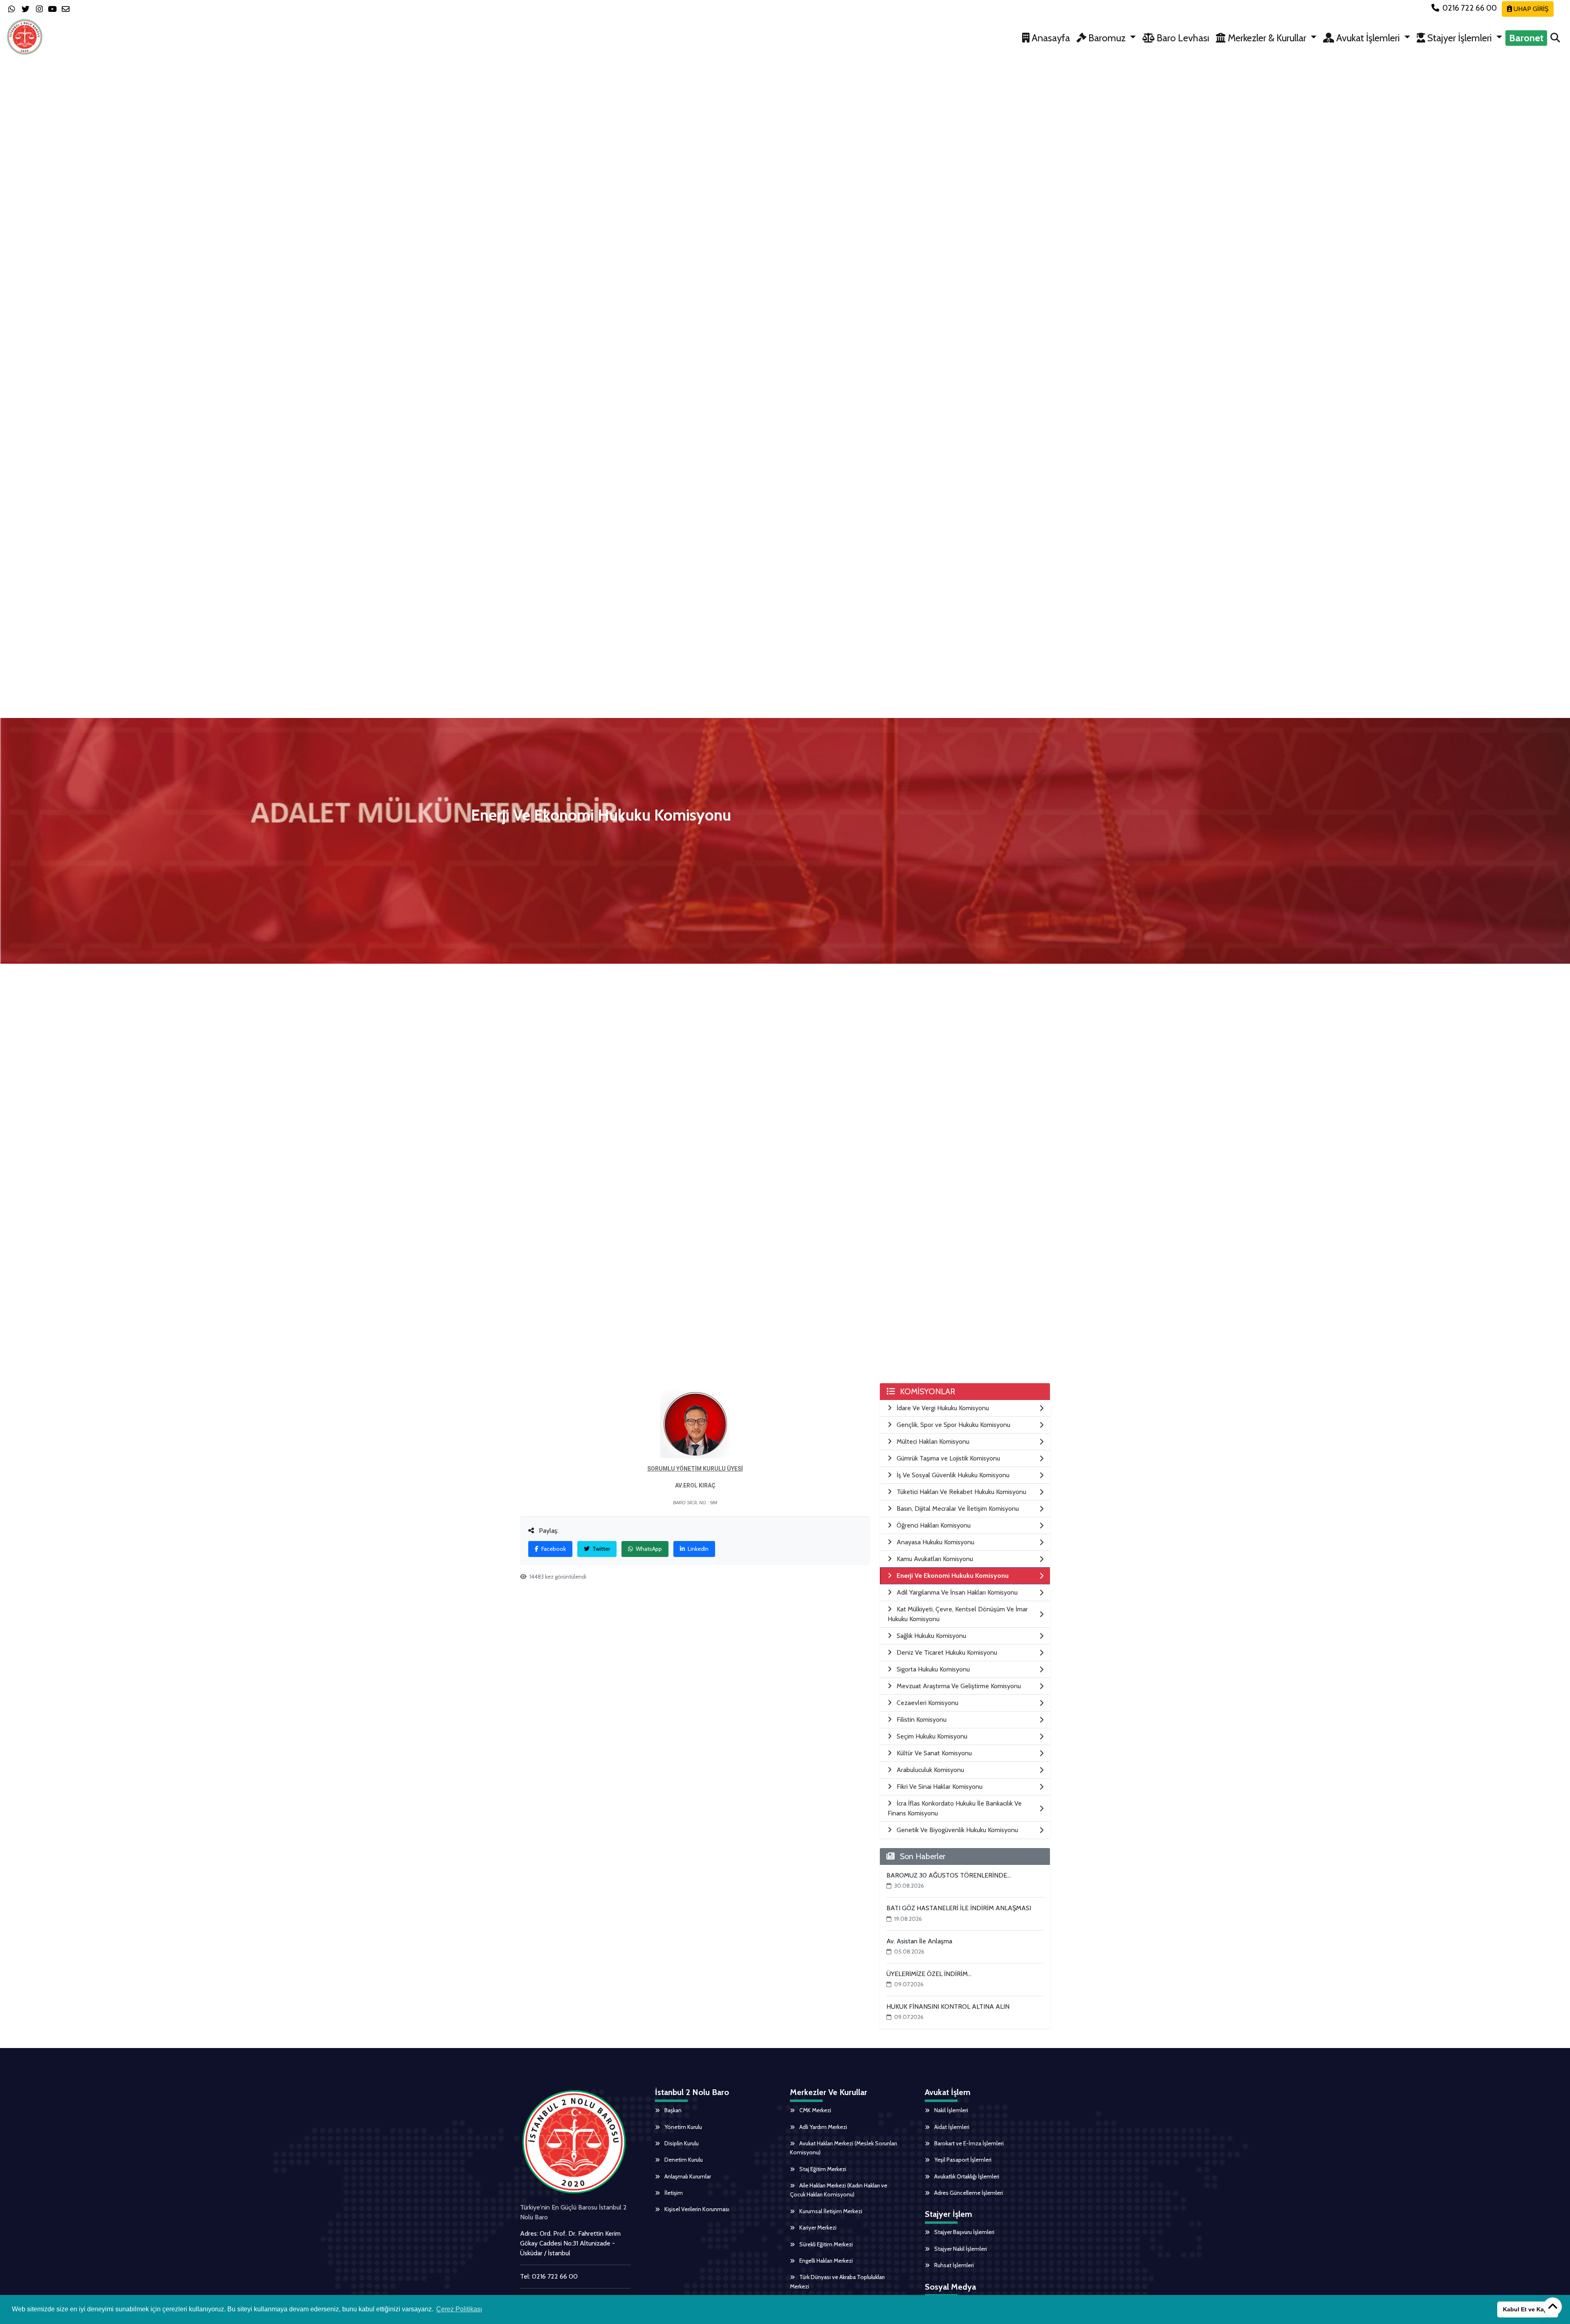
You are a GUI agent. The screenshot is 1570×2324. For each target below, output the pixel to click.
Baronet (1526, 38)
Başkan (672, 2110)
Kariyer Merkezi (817, 2228)
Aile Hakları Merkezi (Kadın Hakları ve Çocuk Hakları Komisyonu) (839, 2190)
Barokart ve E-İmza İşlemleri (968, 2143)
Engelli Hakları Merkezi (825, 2261)
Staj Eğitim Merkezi (822, 2169)
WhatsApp (648, 1549)
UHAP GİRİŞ (1530, 9)
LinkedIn (698, 1549)
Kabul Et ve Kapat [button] (1528, 2309)
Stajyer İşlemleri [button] (1460, 38)
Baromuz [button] (1107, 38)
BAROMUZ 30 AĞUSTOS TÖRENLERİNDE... (949, 1875)
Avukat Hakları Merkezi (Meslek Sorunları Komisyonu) (843, 2148)
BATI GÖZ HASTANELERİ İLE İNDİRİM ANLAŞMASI (959, 1908)
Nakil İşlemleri (951, 2110)
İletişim (673, 2193)
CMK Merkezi (815, 2110)
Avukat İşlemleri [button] (1368, 38)
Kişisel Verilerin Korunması (696, 2209)
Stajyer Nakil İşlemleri (960, 2249)
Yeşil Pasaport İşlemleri (962, 2160)
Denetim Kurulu (683, 2160)
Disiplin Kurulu (681, 2143)
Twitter (601, 1549)
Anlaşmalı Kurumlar (687, 2176)
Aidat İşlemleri (951, 2127)
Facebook (553, 1549)
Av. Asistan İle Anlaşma (919, 1941)
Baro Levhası (1182, 38)
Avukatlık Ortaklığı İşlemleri (966, 2176)
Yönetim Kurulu (683, 2127)
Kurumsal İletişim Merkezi (830, 2211)
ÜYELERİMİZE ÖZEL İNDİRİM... (929, 1974)
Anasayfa (1050, 38)
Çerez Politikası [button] (459, 2309)
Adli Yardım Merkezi (823, 2127)
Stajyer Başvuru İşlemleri (964, 2232)
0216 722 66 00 (1470, 8)
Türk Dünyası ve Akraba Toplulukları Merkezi (837, 2281)
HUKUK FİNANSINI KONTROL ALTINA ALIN (948, 2007)
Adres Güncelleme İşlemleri (968, 2193)
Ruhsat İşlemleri (953, 2265)
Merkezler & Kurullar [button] (1267, 38)
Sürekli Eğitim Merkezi (825, 2244)
